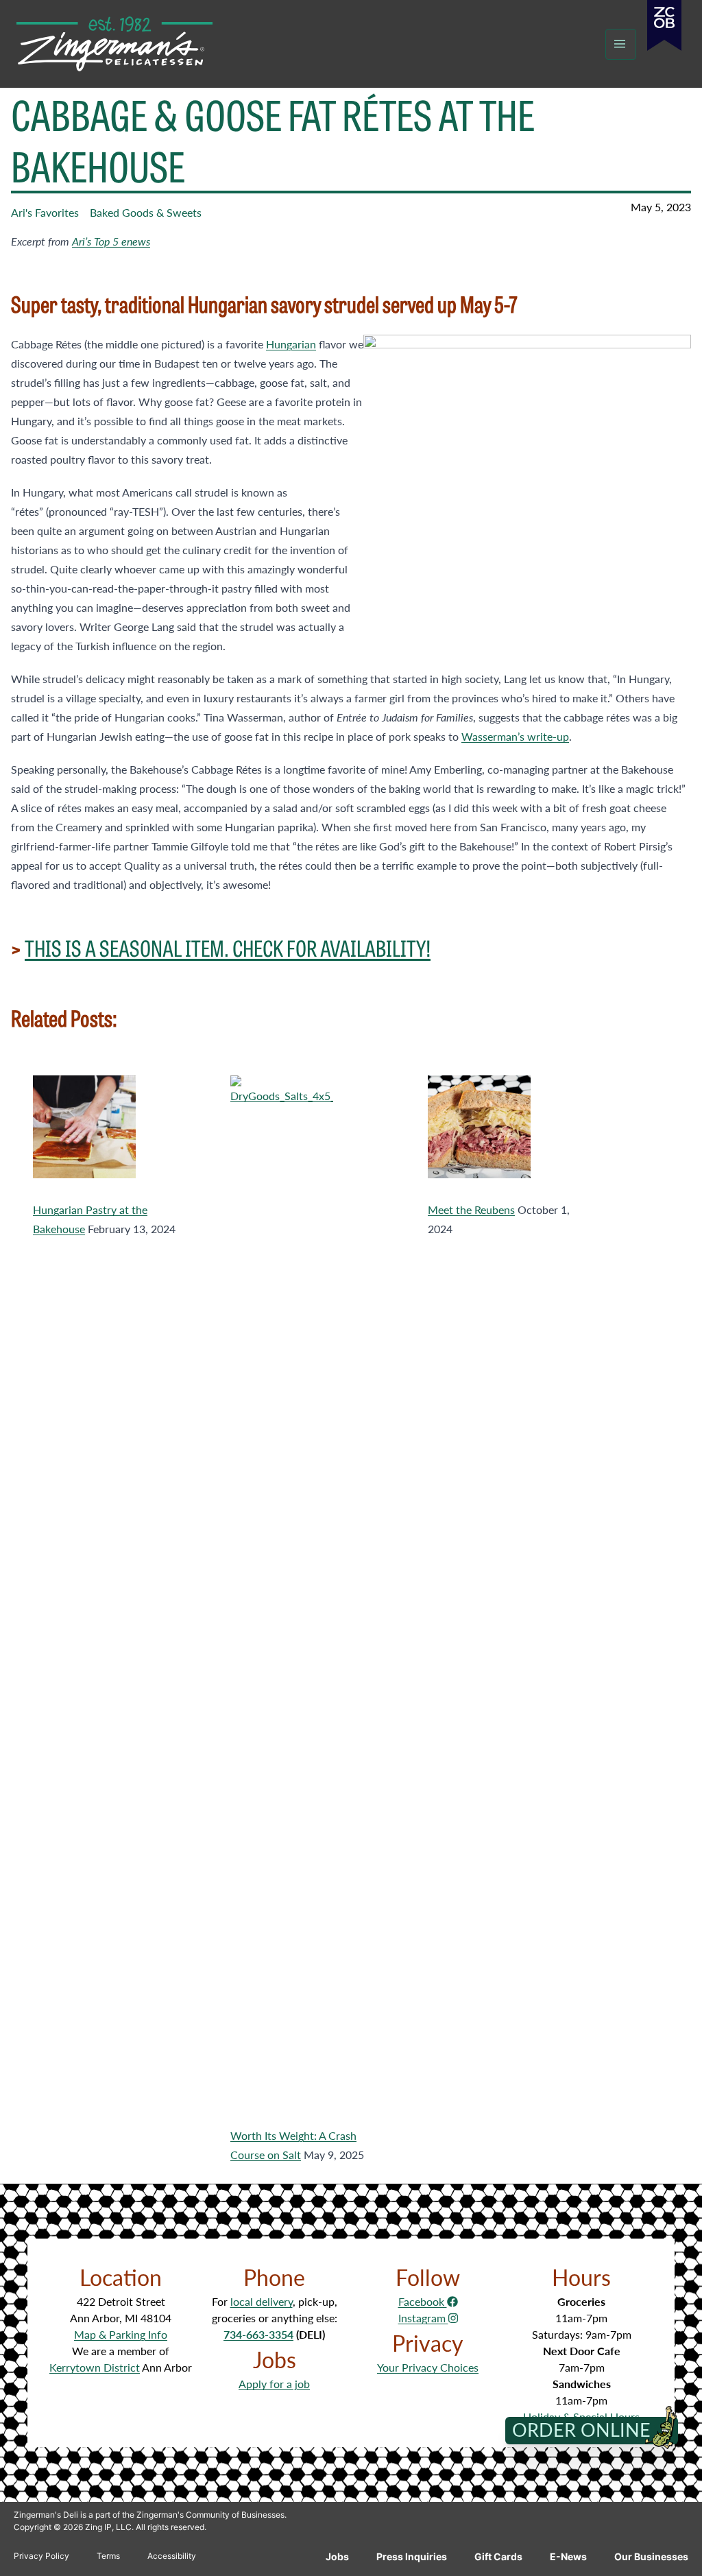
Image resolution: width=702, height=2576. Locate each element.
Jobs (337, 2556)
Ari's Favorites (45, 212)
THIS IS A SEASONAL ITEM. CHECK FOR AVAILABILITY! (228, 947)
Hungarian (291, 344)
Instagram (423, 2318)
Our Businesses (651, 2556)
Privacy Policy (41, 2556)
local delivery (262, 2301)
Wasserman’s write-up (515, 736)
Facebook (423, 2301)
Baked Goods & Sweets (146, 212)
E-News (568, 2556)
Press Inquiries (412, 2556)
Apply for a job (274, 2384)
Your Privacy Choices (428, 2367)
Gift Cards (498, 2556)
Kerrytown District (95, 2367)
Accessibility (172, 2556)
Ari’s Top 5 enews (111, 241)
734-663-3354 (258, 2334)
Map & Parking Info (121, 2334)
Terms (108, 2556)
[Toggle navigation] (621, 44)
